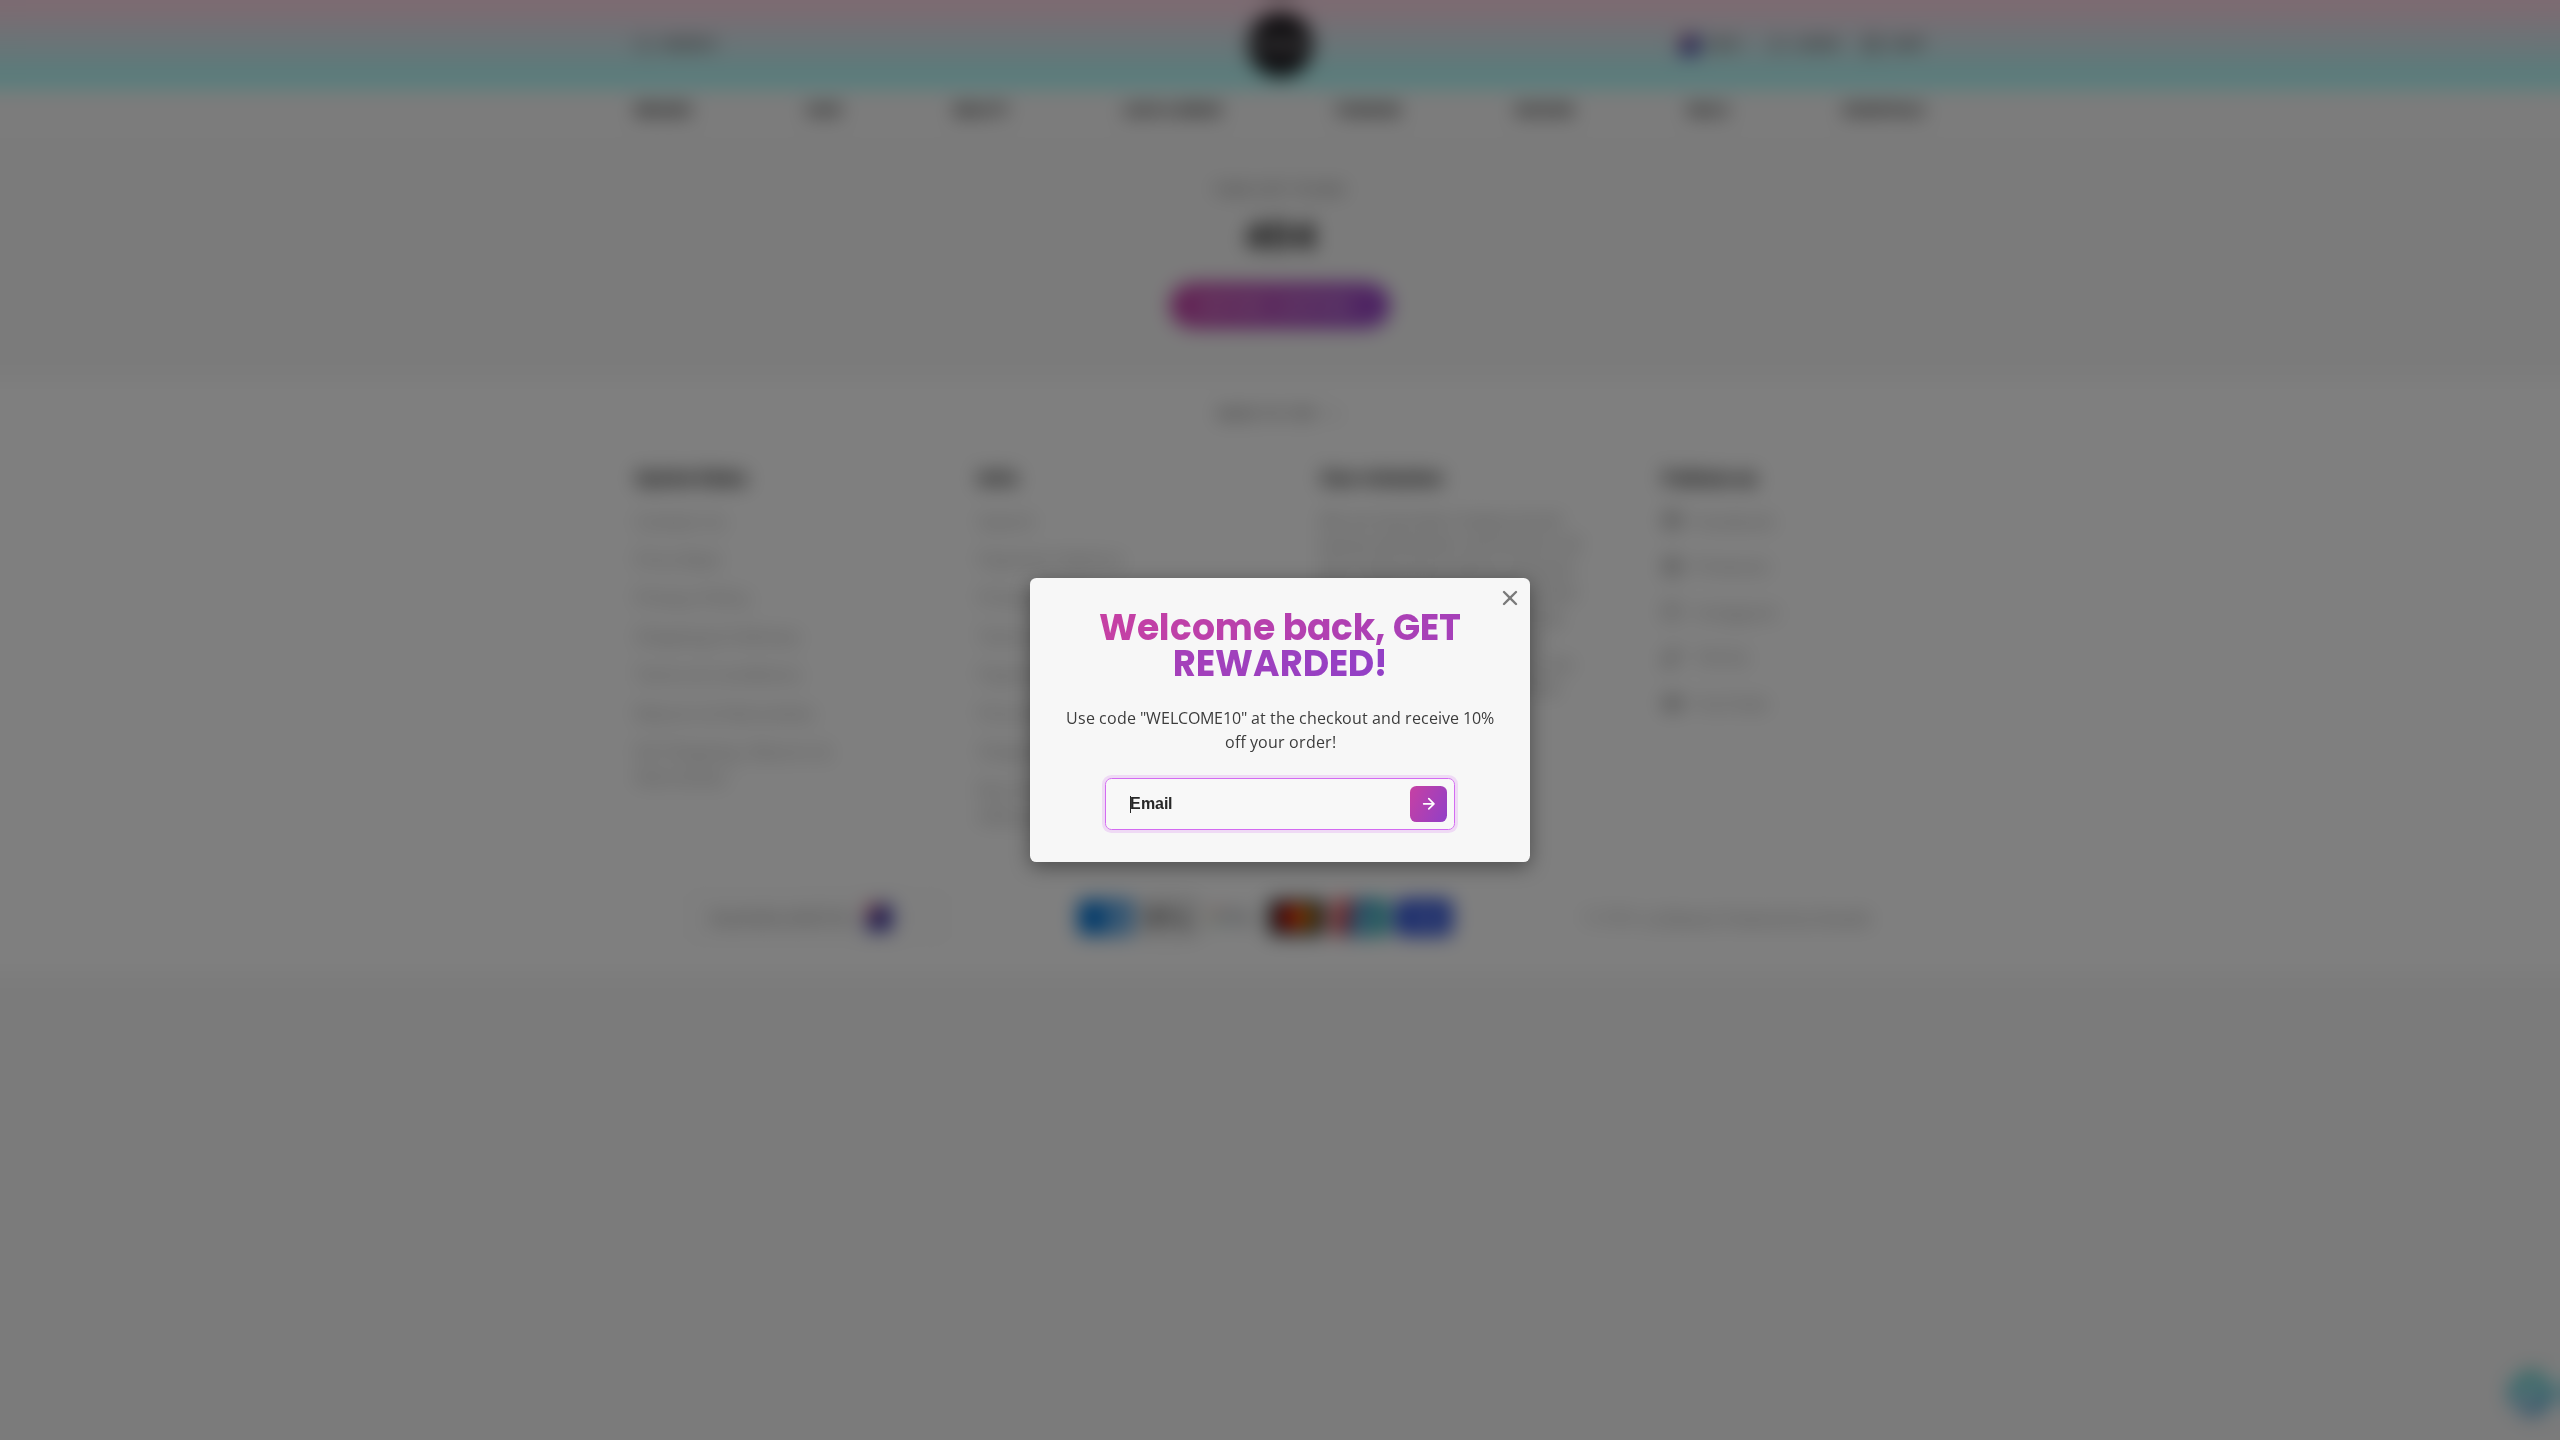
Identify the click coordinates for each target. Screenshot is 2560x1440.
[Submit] (1428, 804)
